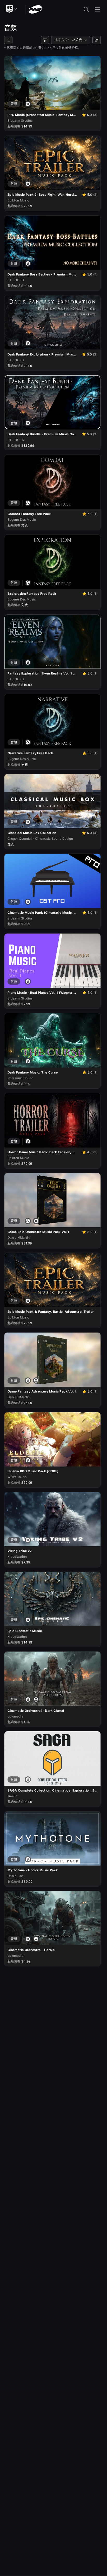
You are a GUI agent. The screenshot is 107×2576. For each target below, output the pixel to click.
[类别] (8, 40)
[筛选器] (45, 40)
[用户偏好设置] (97, 40)
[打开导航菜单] (98, 9)
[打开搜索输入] (86, 9)
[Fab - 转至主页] (35, 9)
